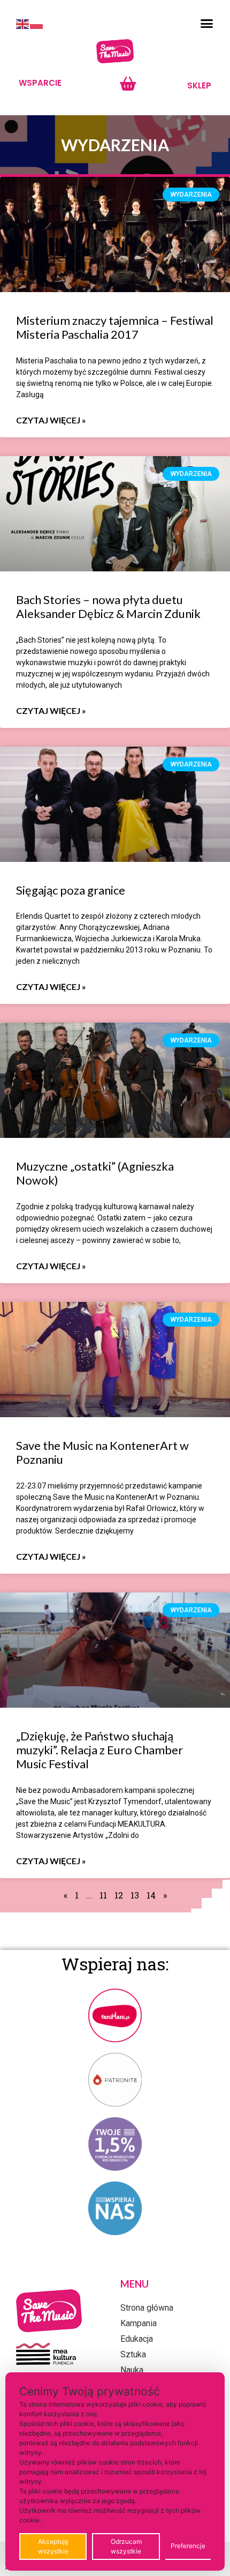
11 (103, 1895)
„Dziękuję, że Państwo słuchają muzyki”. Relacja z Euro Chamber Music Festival (99, 1750)
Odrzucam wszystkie (126, 2546)
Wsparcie (40, 83)
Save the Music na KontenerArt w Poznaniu (102, 1452)
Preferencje (188, 2546)
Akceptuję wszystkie (53, 2546)
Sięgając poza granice (71, 890)
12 (119, 1895)
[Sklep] (128, 84)
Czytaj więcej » (51, 420)
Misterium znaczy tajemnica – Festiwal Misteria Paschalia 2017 (115, 327)
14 (151, 1895)
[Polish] (37, 24)
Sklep (199, 85)
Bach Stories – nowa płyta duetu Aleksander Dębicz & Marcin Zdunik (108, 606)
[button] (207, 24)
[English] (23, 24)
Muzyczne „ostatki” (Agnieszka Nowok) (95, 1173)
